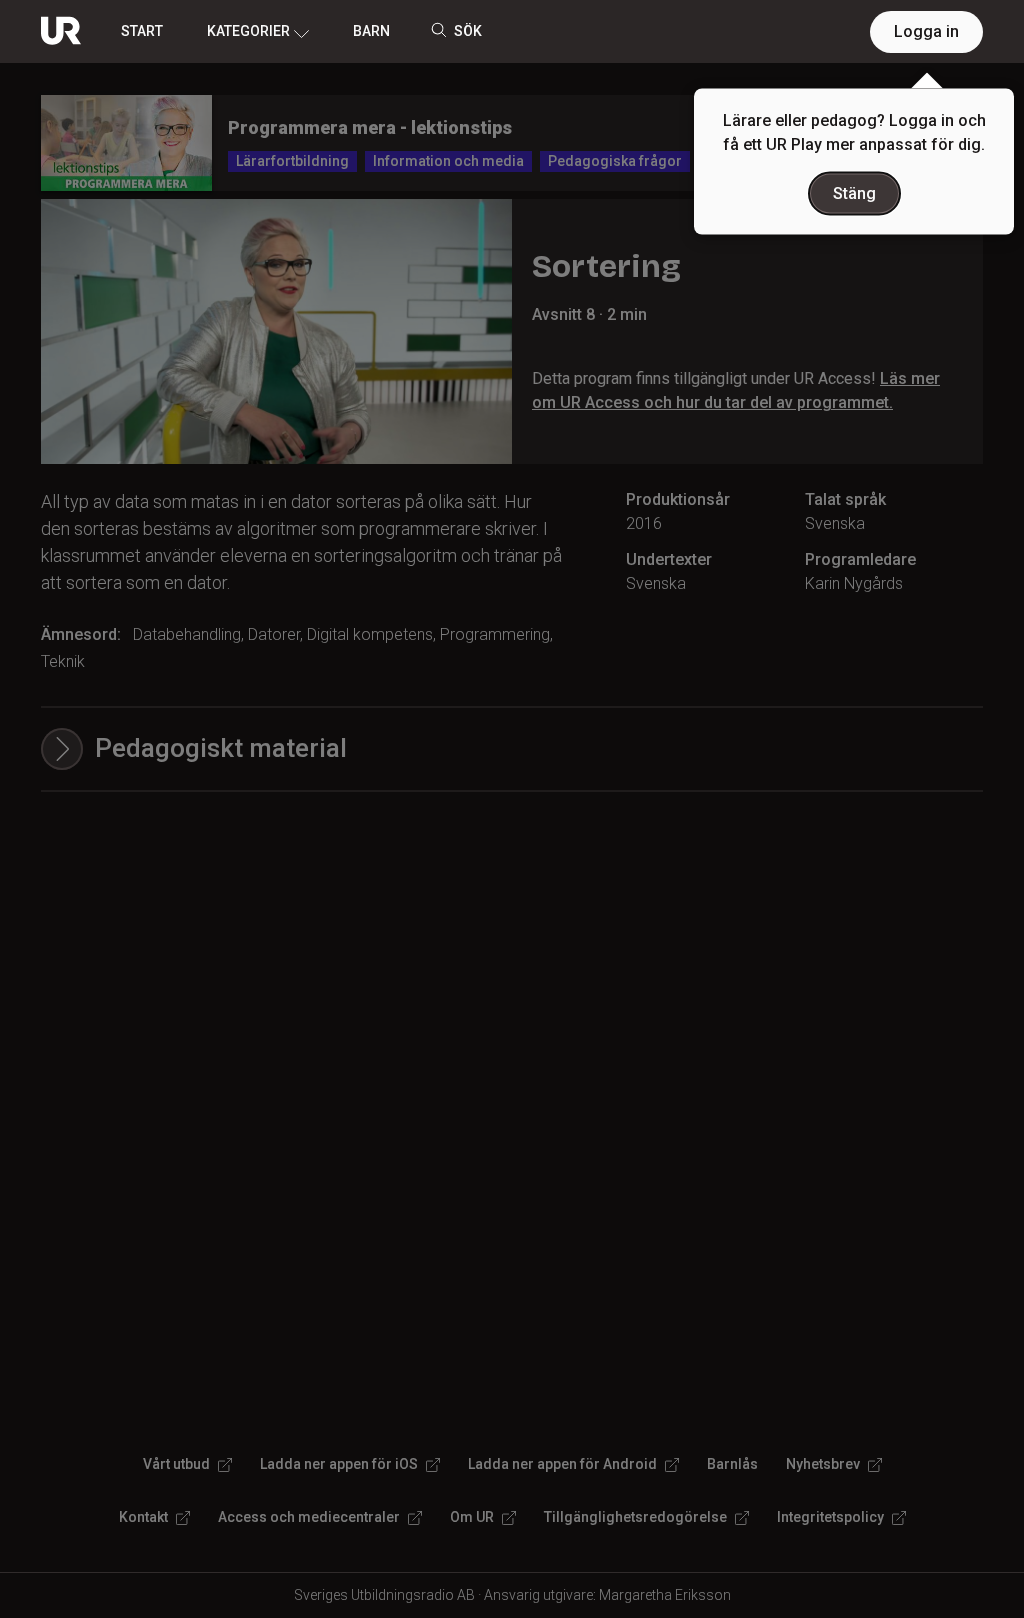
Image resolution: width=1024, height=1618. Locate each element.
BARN (371, 31)
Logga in (926, 31)
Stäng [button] (854, 193)
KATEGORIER (248, 31)
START (142, 31)
